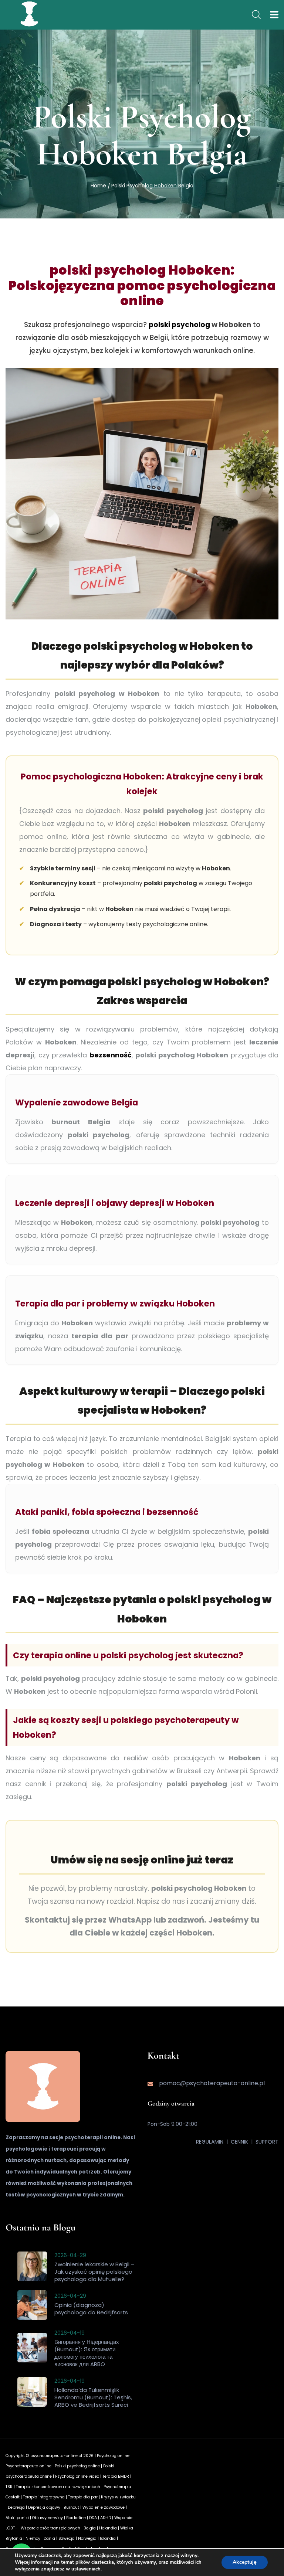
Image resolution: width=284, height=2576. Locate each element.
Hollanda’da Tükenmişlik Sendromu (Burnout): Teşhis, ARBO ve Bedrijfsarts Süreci (93, 2397)
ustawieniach (86, 2569)
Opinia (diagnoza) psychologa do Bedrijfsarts (91, 2309)
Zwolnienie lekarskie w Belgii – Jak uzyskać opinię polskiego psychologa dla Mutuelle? (94, 2272)
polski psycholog (179, 325)
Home (98, 186)
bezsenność (111, 1055)
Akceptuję (245, 2562)
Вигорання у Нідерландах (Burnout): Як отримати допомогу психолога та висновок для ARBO (87, 2353)
